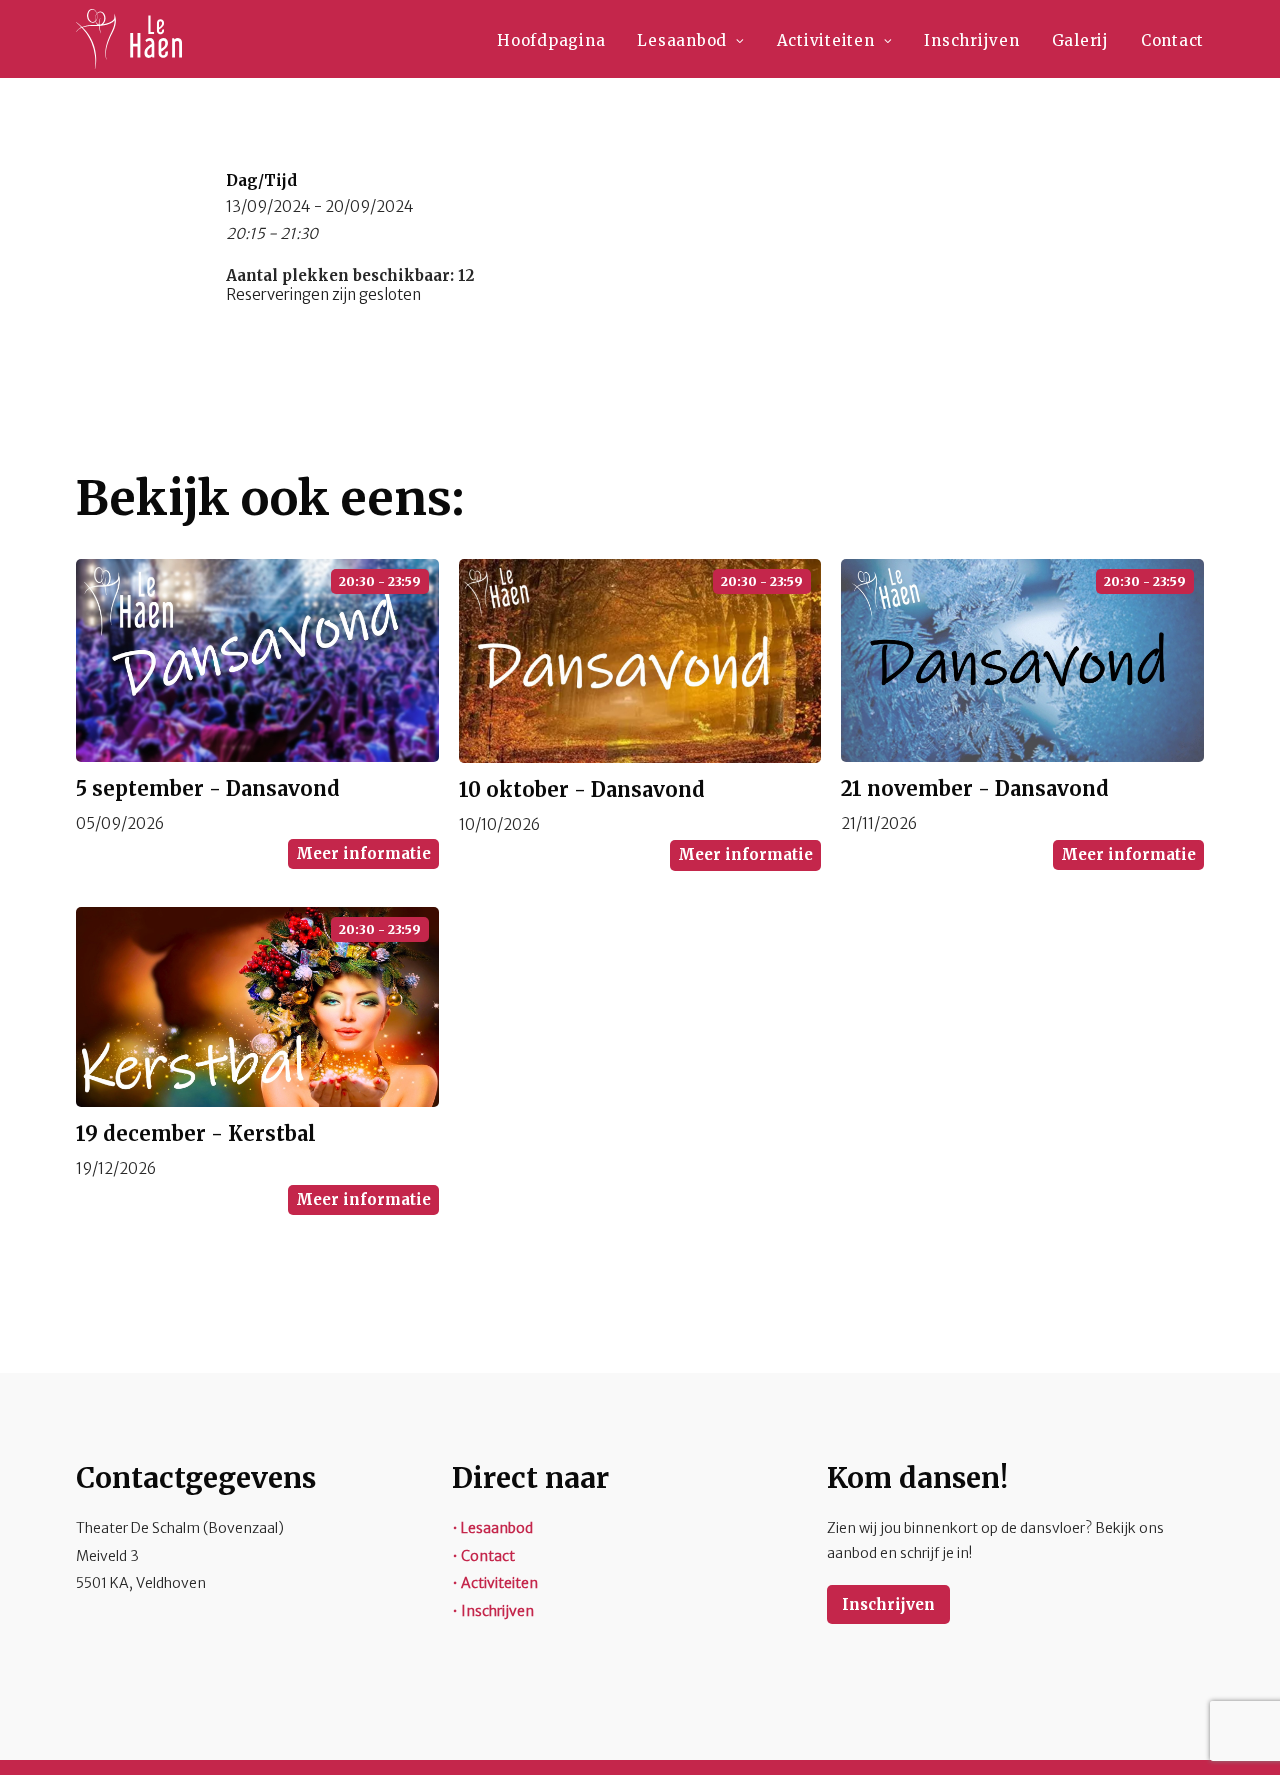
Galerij (1080, 40)
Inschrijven (971, 40)
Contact (1172, 40)
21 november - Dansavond (975, 788)
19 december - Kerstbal (196, 1133)
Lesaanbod (682, 40)
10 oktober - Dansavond (582, 789)
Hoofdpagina (551, 40)
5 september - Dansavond (208, 788)
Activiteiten (826, 40)
